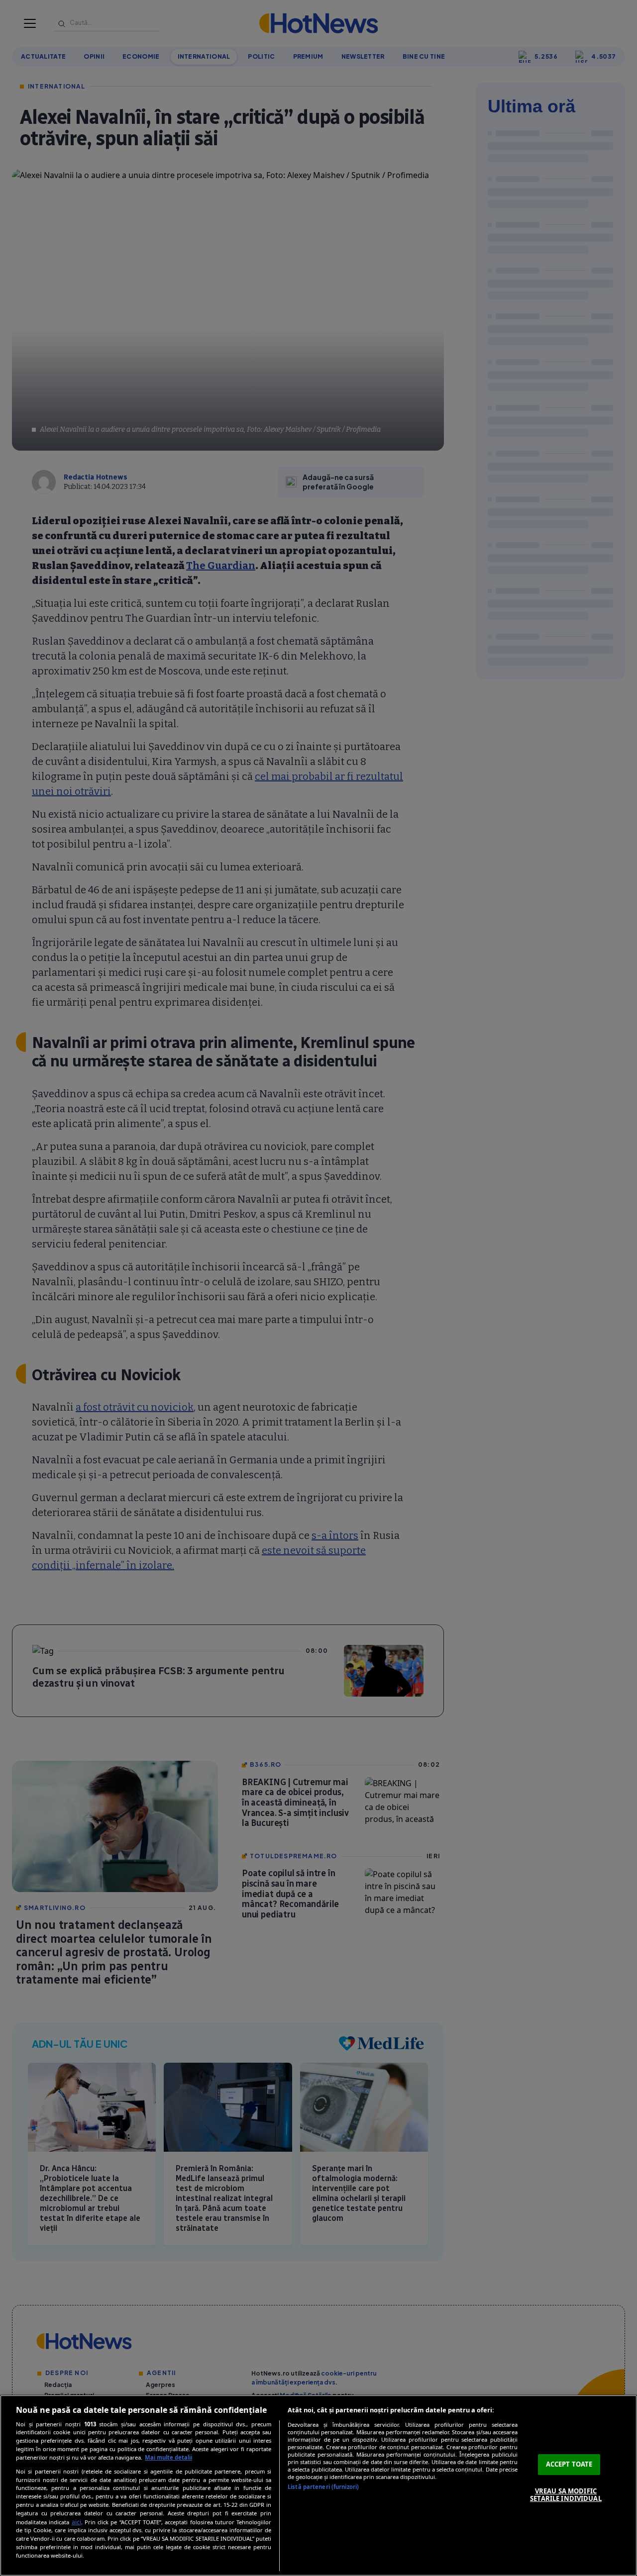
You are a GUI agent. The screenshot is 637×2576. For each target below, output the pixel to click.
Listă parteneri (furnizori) (323, 2487)
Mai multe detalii (168, 2457)
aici (76, 2522)
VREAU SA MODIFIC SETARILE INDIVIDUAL (566, 2495)
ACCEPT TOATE (569, 2464)
